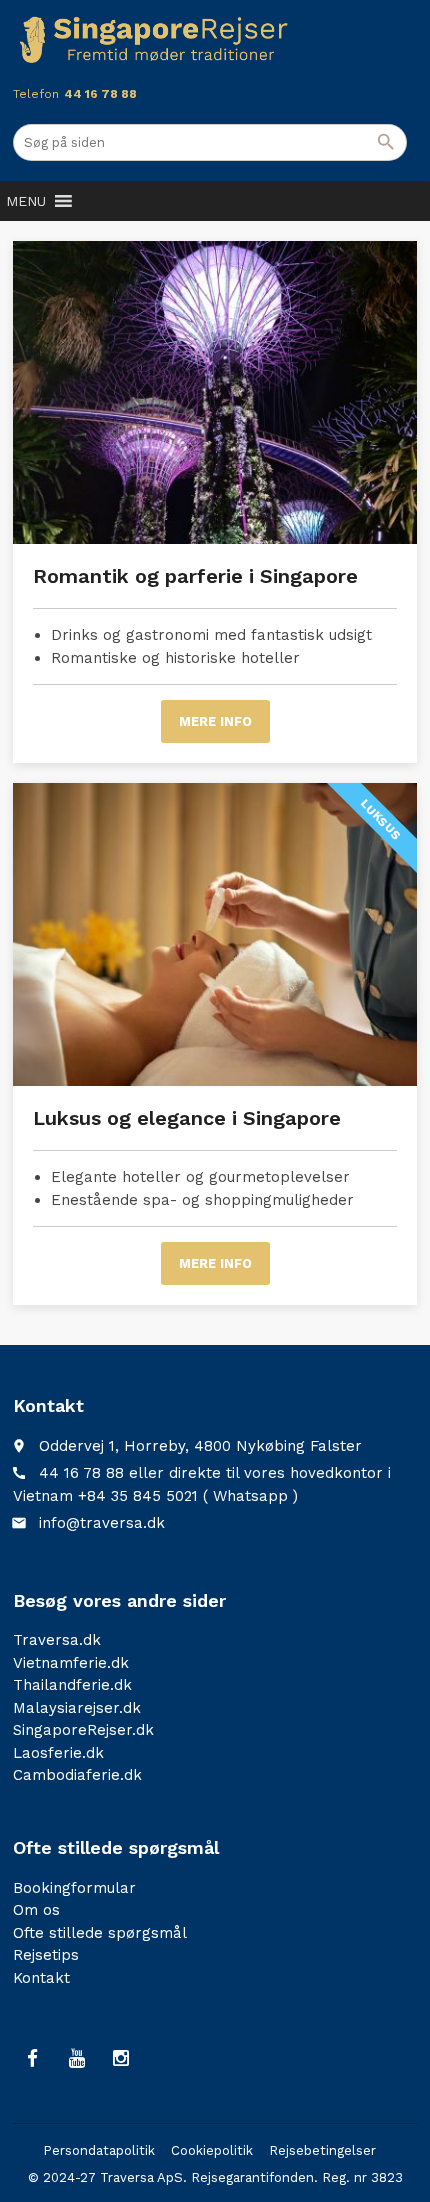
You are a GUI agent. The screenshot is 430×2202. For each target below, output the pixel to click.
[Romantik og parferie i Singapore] (215, 392)
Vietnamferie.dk (71, 1663)
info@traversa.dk (102, 1523)
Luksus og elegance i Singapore (187, 1118)
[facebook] (33, 2059)
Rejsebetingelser (322, 2150)
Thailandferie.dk (72, 1685)
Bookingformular (74, 1888)
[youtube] (77, 2059)
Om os (36, 1910)
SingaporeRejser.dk (83, 1730)
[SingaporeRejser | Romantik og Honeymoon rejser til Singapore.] (154, 40)
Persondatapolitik (99, 2150)
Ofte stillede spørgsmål (100, 1933)
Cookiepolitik (212, 2150)
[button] (26, 201)
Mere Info (215, 721)
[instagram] (121, 2059)
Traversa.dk (57, 1640)
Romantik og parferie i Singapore (195, 576)
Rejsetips (46, 1955)
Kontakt (41, 1978)
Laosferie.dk (58, 1753)
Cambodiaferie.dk (77, 1775)
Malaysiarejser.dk (77, 1708)
